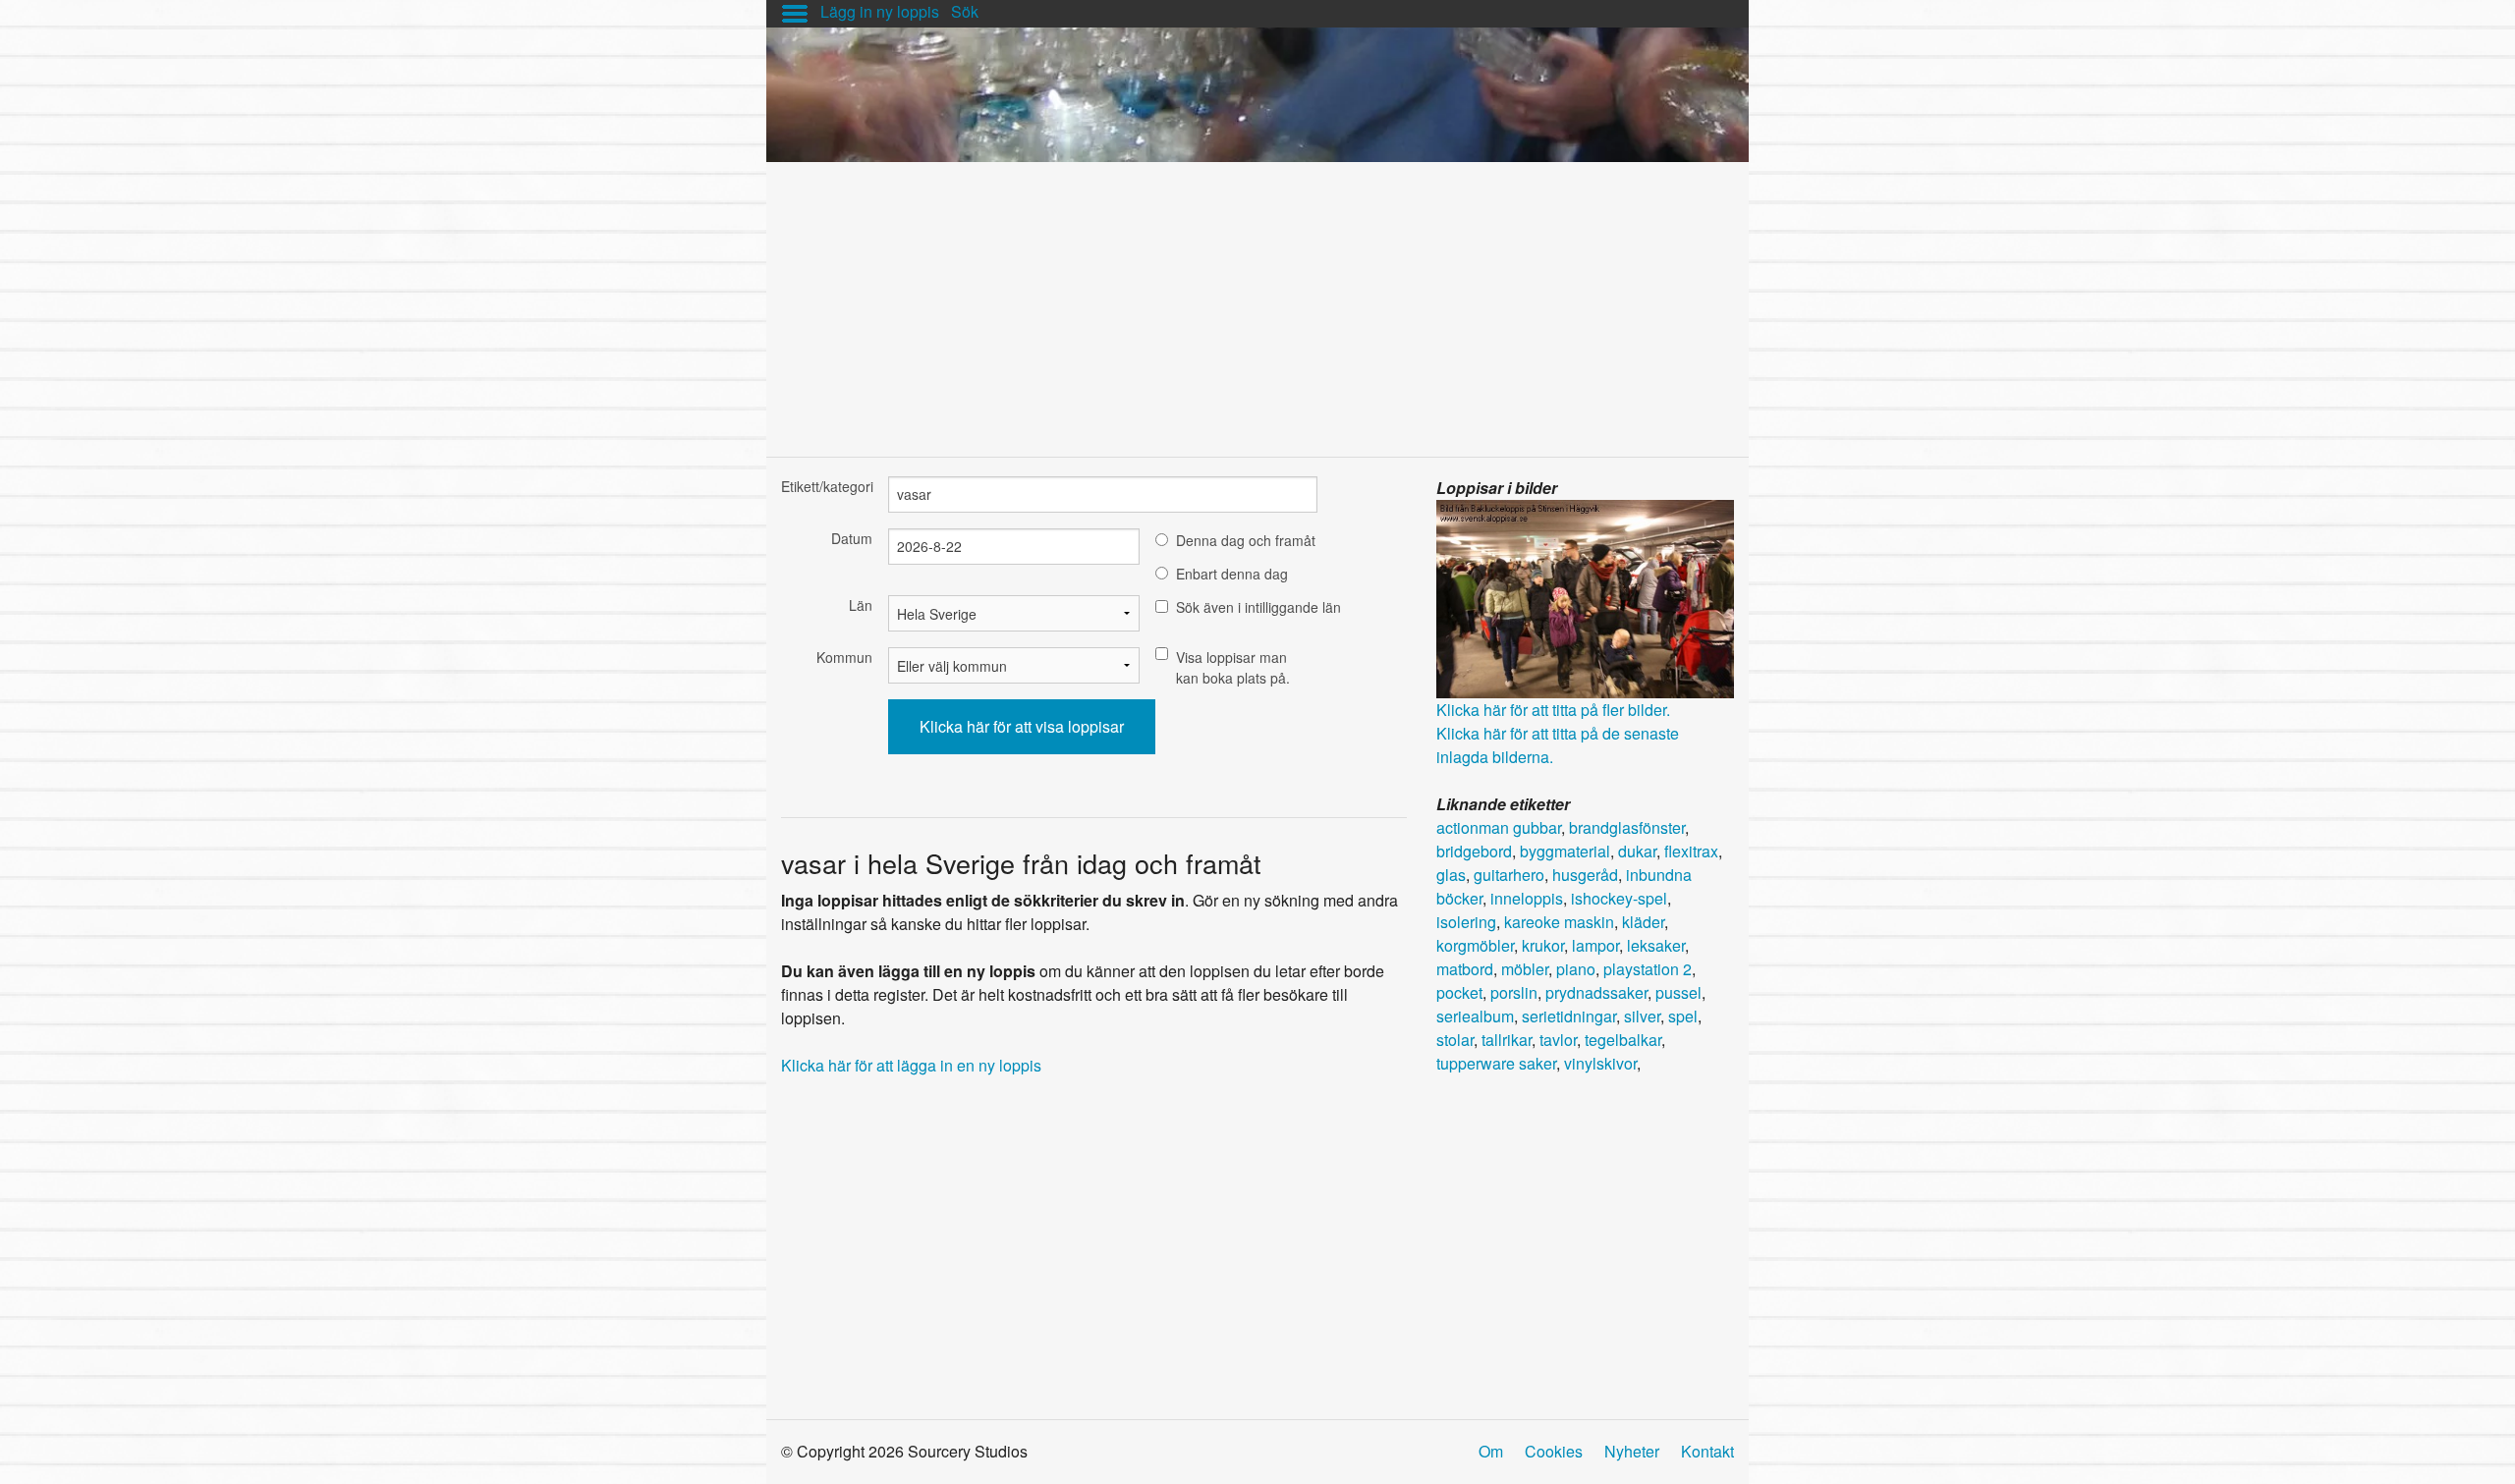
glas (1451, 875)
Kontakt (1707, 1451)
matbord (1465, 969)
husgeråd (1585, 875)
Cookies (1554, 1451)
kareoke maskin (1559, 922)
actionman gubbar (1499, 827)
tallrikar (1507, 1040)
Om (1491, 1451)
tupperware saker (1496, 1063)
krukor (1543, 945)
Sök (965, 11)
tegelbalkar (1623, 1040)
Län (861, 605)
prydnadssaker (1596, 992)
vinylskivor (1600, 1063)
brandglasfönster (1627, 827)
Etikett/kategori (827, 486)
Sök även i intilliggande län (1258, 607)
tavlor (1558, 1040)
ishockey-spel (1619, 898)
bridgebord (1474, 851)
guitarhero (1509, 875)
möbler (1525, 969)
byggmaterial (1565, 851)
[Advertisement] (1257, 300)
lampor (1595, 945)
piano (1576, 969)
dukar (1637, 851)
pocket (1459, 992)
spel (1683, 1016)
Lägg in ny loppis (880, 11)
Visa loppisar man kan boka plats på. (1233, 667)
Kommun (844, 657)
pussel (1678, 992)
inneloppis (1527, 898)
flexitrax (1691, 851)
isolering (1466, 922)
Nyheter (1632, 1451)
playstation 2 (1648, 969)
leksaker (1656, 945)
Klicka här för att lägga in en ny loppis (911, 1065)
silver (1642, 1016)
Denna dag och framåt (1246, 540)
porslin (1514, 992)
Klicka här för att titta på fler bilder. (1553, 710)
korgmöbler (1475, 945)
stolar (1455, 1040)
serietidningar (1569, 1016)
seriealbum (1475, 1016)
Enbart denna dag (1232, 574)
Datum (852, 538)
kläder (1643, 922)
